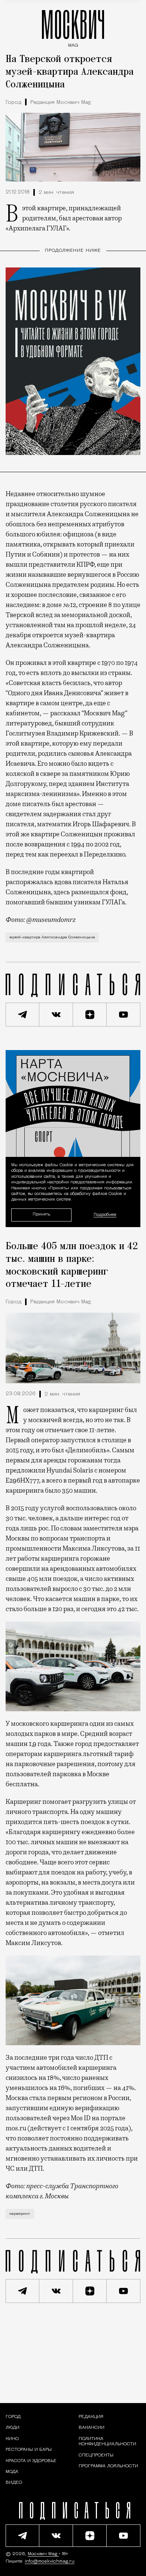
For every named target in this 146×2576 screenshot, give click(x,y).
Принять (41, 1215)
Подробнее (105, 1215)
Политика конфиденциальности (107, 2442)
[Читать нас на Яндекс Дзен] (90, 1015)
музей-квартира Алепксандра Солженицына (52, 937)
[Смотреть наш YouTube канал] (124, 1015)
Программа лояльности (108, 2466)
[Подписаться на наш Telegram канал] (22, 1015)
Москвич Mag (43, 2554)
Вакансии (92, 2428)
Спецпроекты (96, 2455)
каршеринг (20, 2214)
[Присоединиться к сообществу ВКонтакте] (56, 1015)
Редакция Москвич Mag (61, 103)
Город (13, 103)
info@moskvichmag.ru (50, 2561)
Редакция (91, 2417)
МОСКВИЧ (73, 27)
